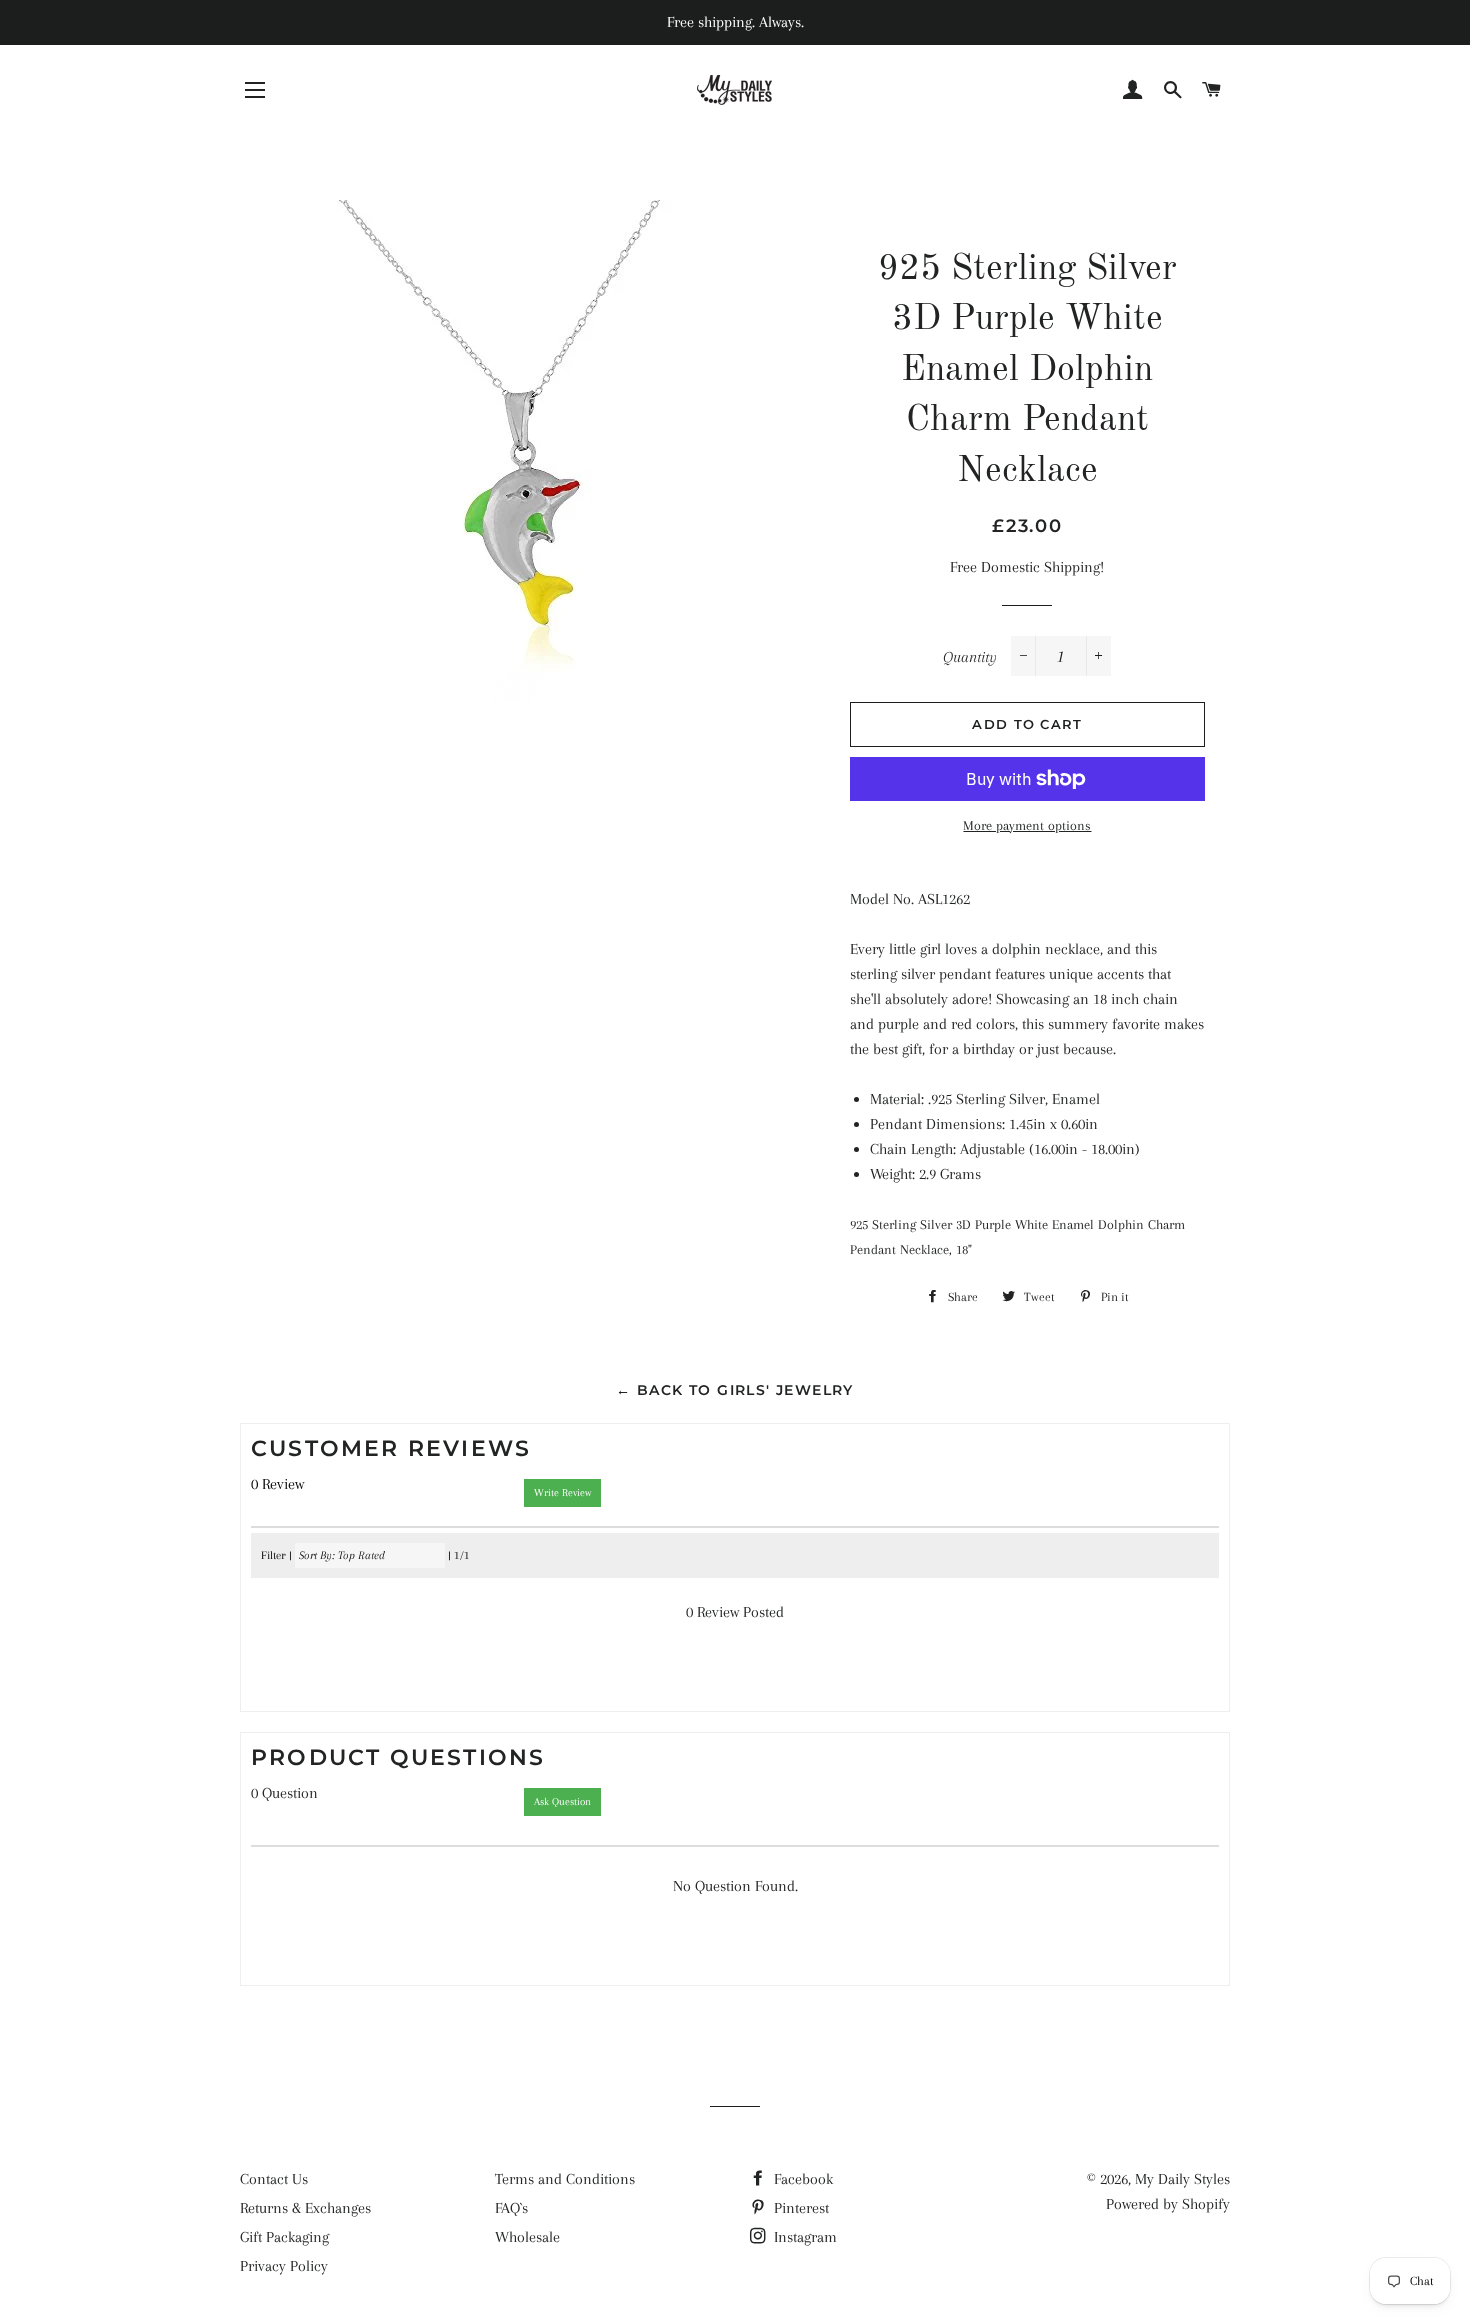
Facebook (801, 2179)
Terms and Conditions (565, 2179)
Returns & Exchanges (305, 2208)
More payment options (1027, 825)
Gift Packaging (284, 2237)
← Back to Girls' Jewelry (735, 1390)
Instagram (803, 2237)
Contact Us (274, 2179)
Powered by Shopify (1168, 2204)
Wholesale (527, 2237)
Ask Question (562, 1801)
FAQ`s (511, 2208)
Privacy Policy (284, 2266)
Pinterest (799, 2208)
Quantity (970, 657)
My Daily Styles (1182, 2179)
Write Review (562, 1492)
